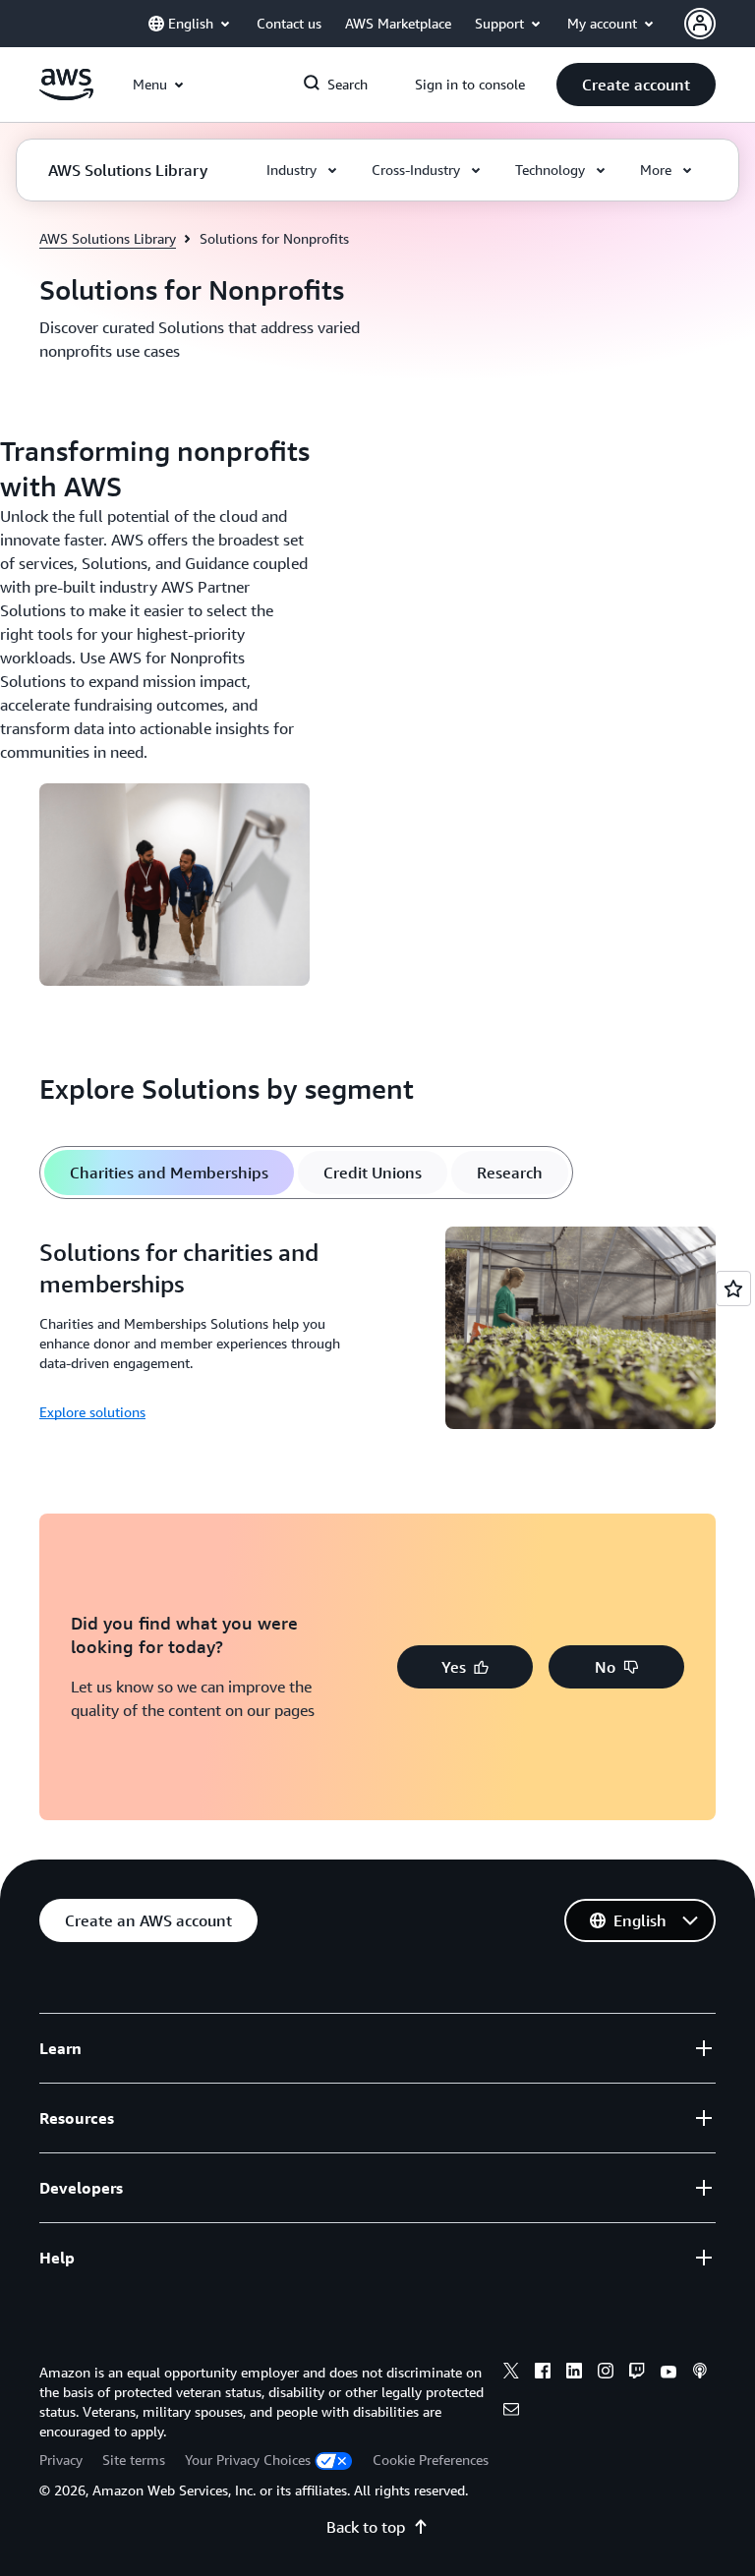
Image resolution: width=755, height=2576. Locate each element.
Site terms (134, 2460)
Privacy (61, 2460)
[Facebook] (543, 2374)
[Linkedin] (574, 2374)
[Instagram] (606, 2374)
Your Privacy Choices (248, 2460)
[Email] (511, 2412)
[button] (636, 85)
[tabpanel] (377, 1331)
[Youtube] (668, 2374)
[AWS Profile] (700, 24)
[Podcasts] (700, 2374)
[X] (511, 2374)
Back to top (366, 2527)
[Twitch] (637, 2374)
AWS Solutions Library (108, 238)
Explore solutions (92, 1412)
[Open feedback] (733, 1288)
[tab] (169, 1173)
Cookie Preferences (431, 2460)
